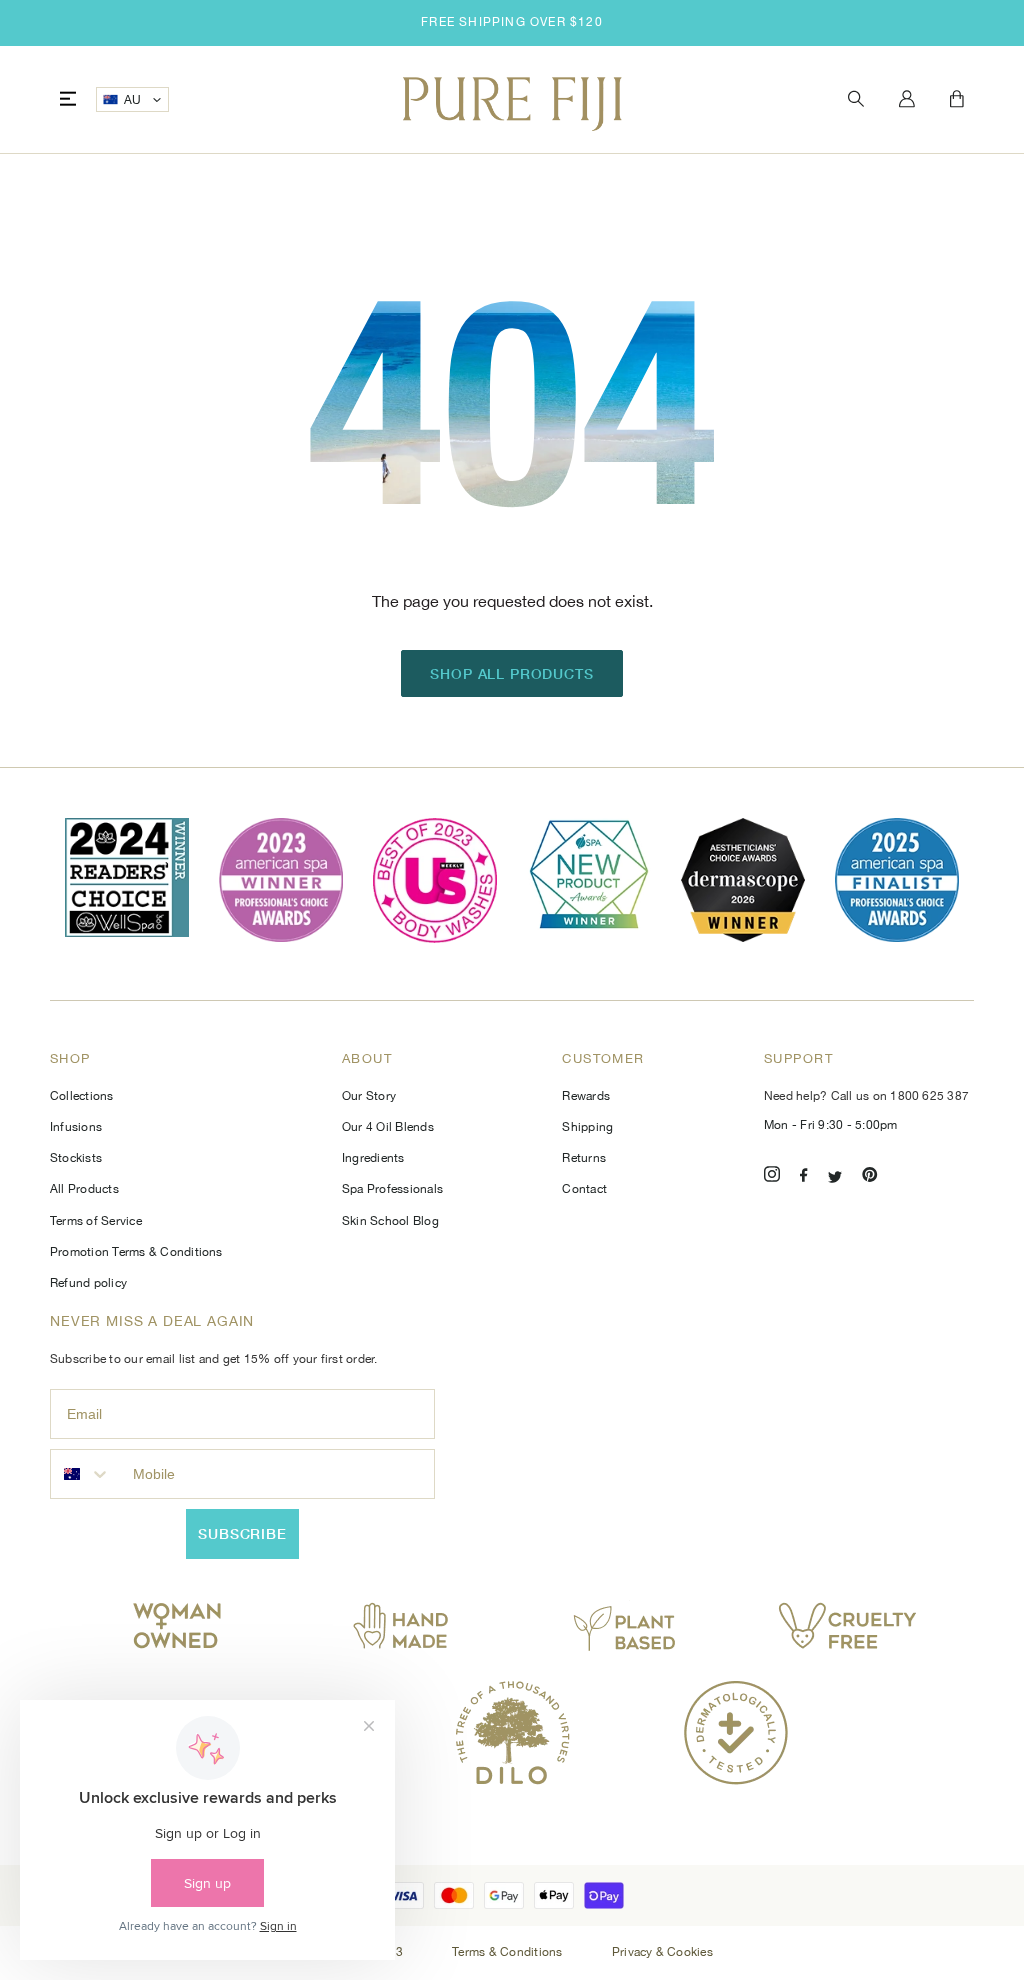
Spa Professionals (392, 1189)
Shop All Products (511, 673)
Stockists (76, 1158)
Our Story (369, 1096)
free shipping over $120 (512, 22)
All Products (84, 1189)
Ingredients (373, 1158)
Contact (584, 1189)
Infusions (76, 1127)
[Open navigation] (68, 99)
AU (133, 100)
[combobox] (87, 1474)
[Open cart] (957, 100)
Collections (82, 1096)
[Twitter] (835, 1177)
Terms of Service (96, 1221)
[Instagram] (772, 1177)
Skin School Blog (390, 1221)
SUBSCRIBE (242, 1533)
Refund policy (88, 1283)
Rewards (586, 1096)
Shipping (587, 1127)
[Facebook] (804, 1177)
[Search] (856, 99)
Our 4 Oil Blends (388, 1127)
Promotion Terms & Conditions (136, 1252)
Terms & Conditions (509, 1952)
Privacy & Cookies (662, 1952)
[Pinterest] (870, 1177)
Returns (584, 1158)
